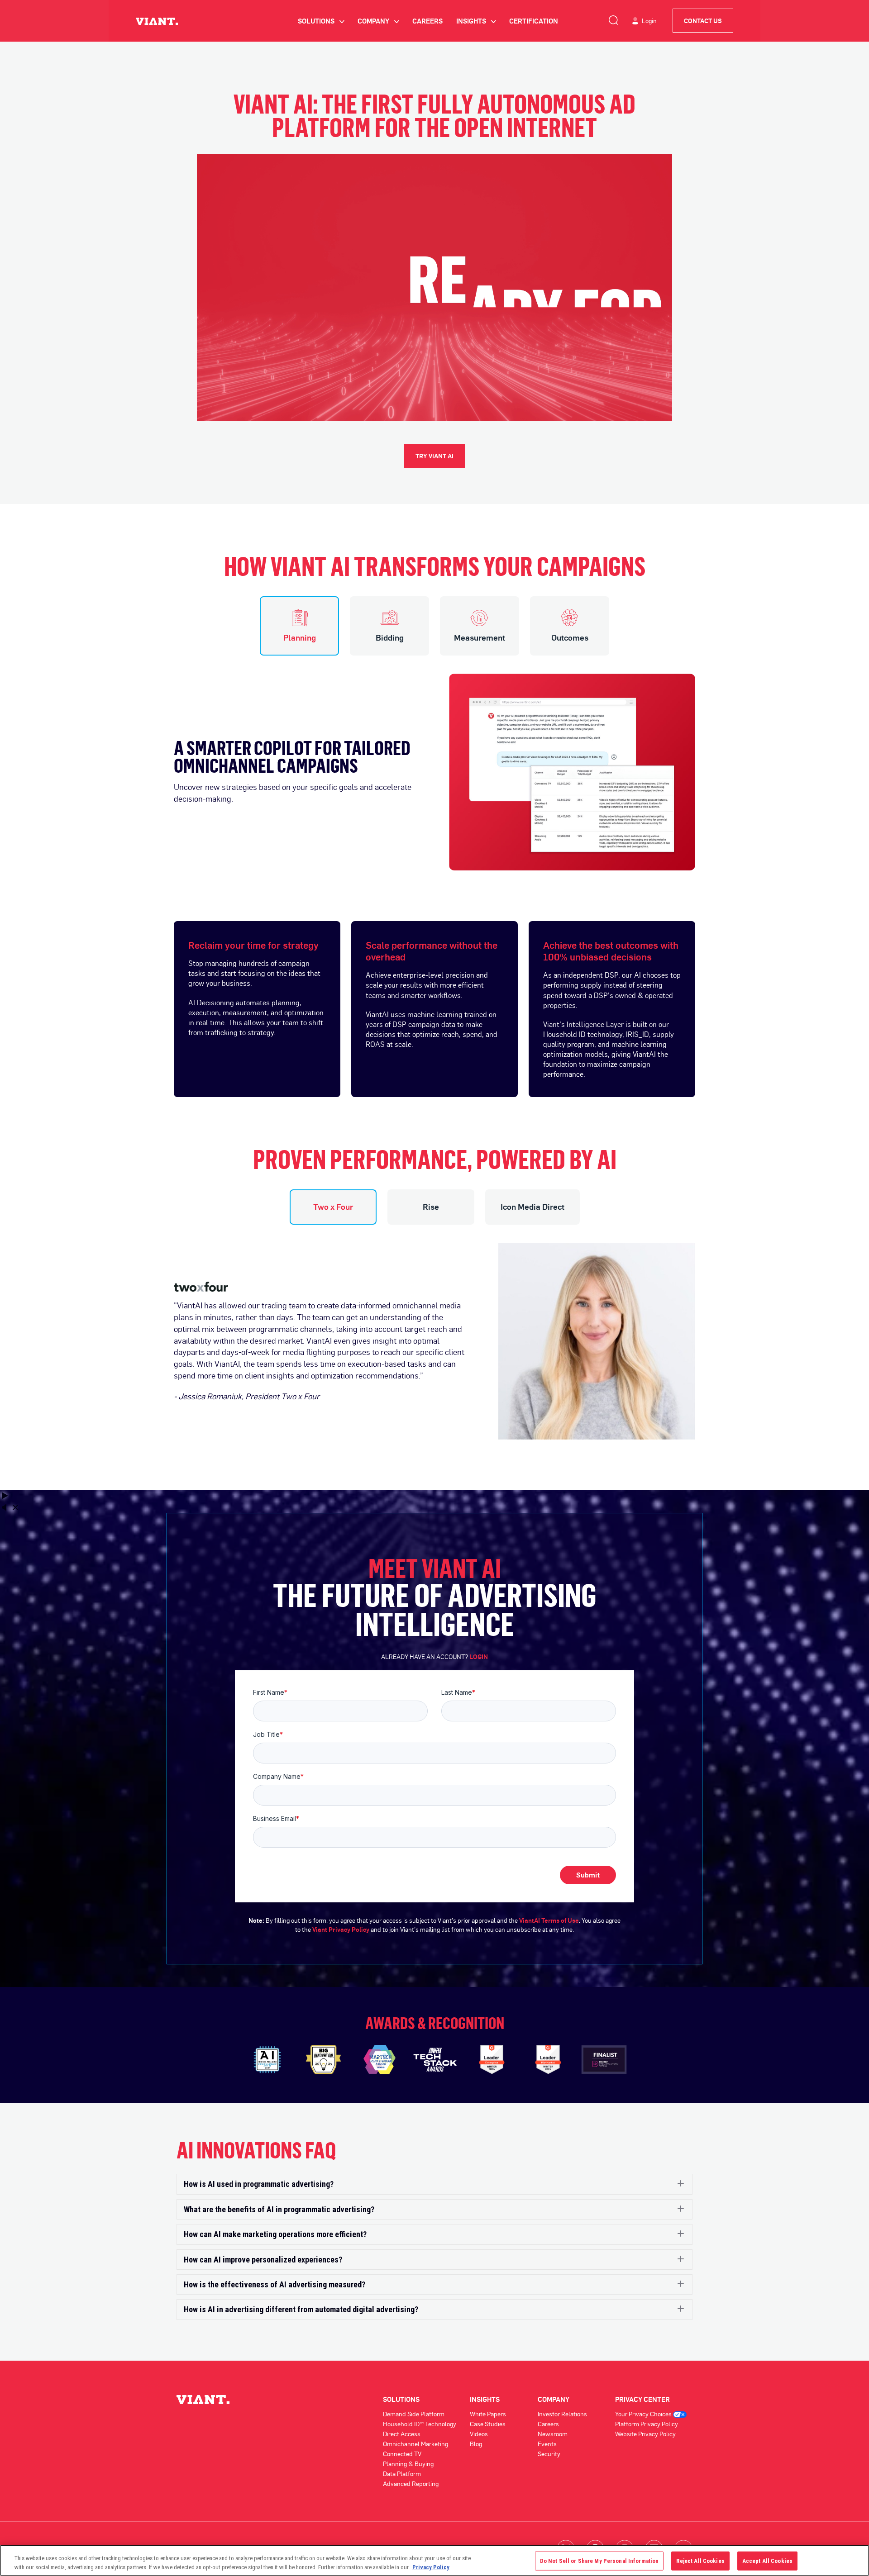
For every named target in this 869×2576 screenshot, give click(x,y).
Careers (427, 21)
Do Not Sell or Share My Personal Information (599, 2561)
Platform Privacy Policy (647, 2424)
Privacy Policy (431, 2567)
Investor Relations (562, 2414)
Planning (300, 637)
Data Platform (402, 2474)
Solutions (321, 21)
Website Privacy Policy (645, 2434)
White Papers (488, 2414)
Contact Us (703, 21)
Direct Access (402, 2434)
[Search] (613, 19)
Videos (479, 2434)
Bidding (390, 637)
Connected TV (402, 2454)
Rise (431, 1207)
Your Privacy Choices (644, 2414)
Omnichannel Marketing (415, 2444)
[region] (434, 2560)
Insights (476, 21)
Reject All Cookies (700, 2561)
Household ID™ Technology (420, 2424)
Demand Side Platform (414, 2414)
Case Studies (488, 2424)
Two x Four (333, 1207)
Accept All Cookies (767, 2561)
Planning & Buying (408, 2464)
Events (547, 2444)
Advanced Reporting (411, 2483)
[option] (434, 763)
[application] (434, 288)
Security (549, 2454)
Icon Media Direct (532, 1207)
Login (649, 21)
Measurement (480, 637)
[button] (434, 2184)
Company (378, 21)
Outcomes (570, 637)
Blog (476, 2444)
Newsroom (553, 2434)
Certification (534, 21)
